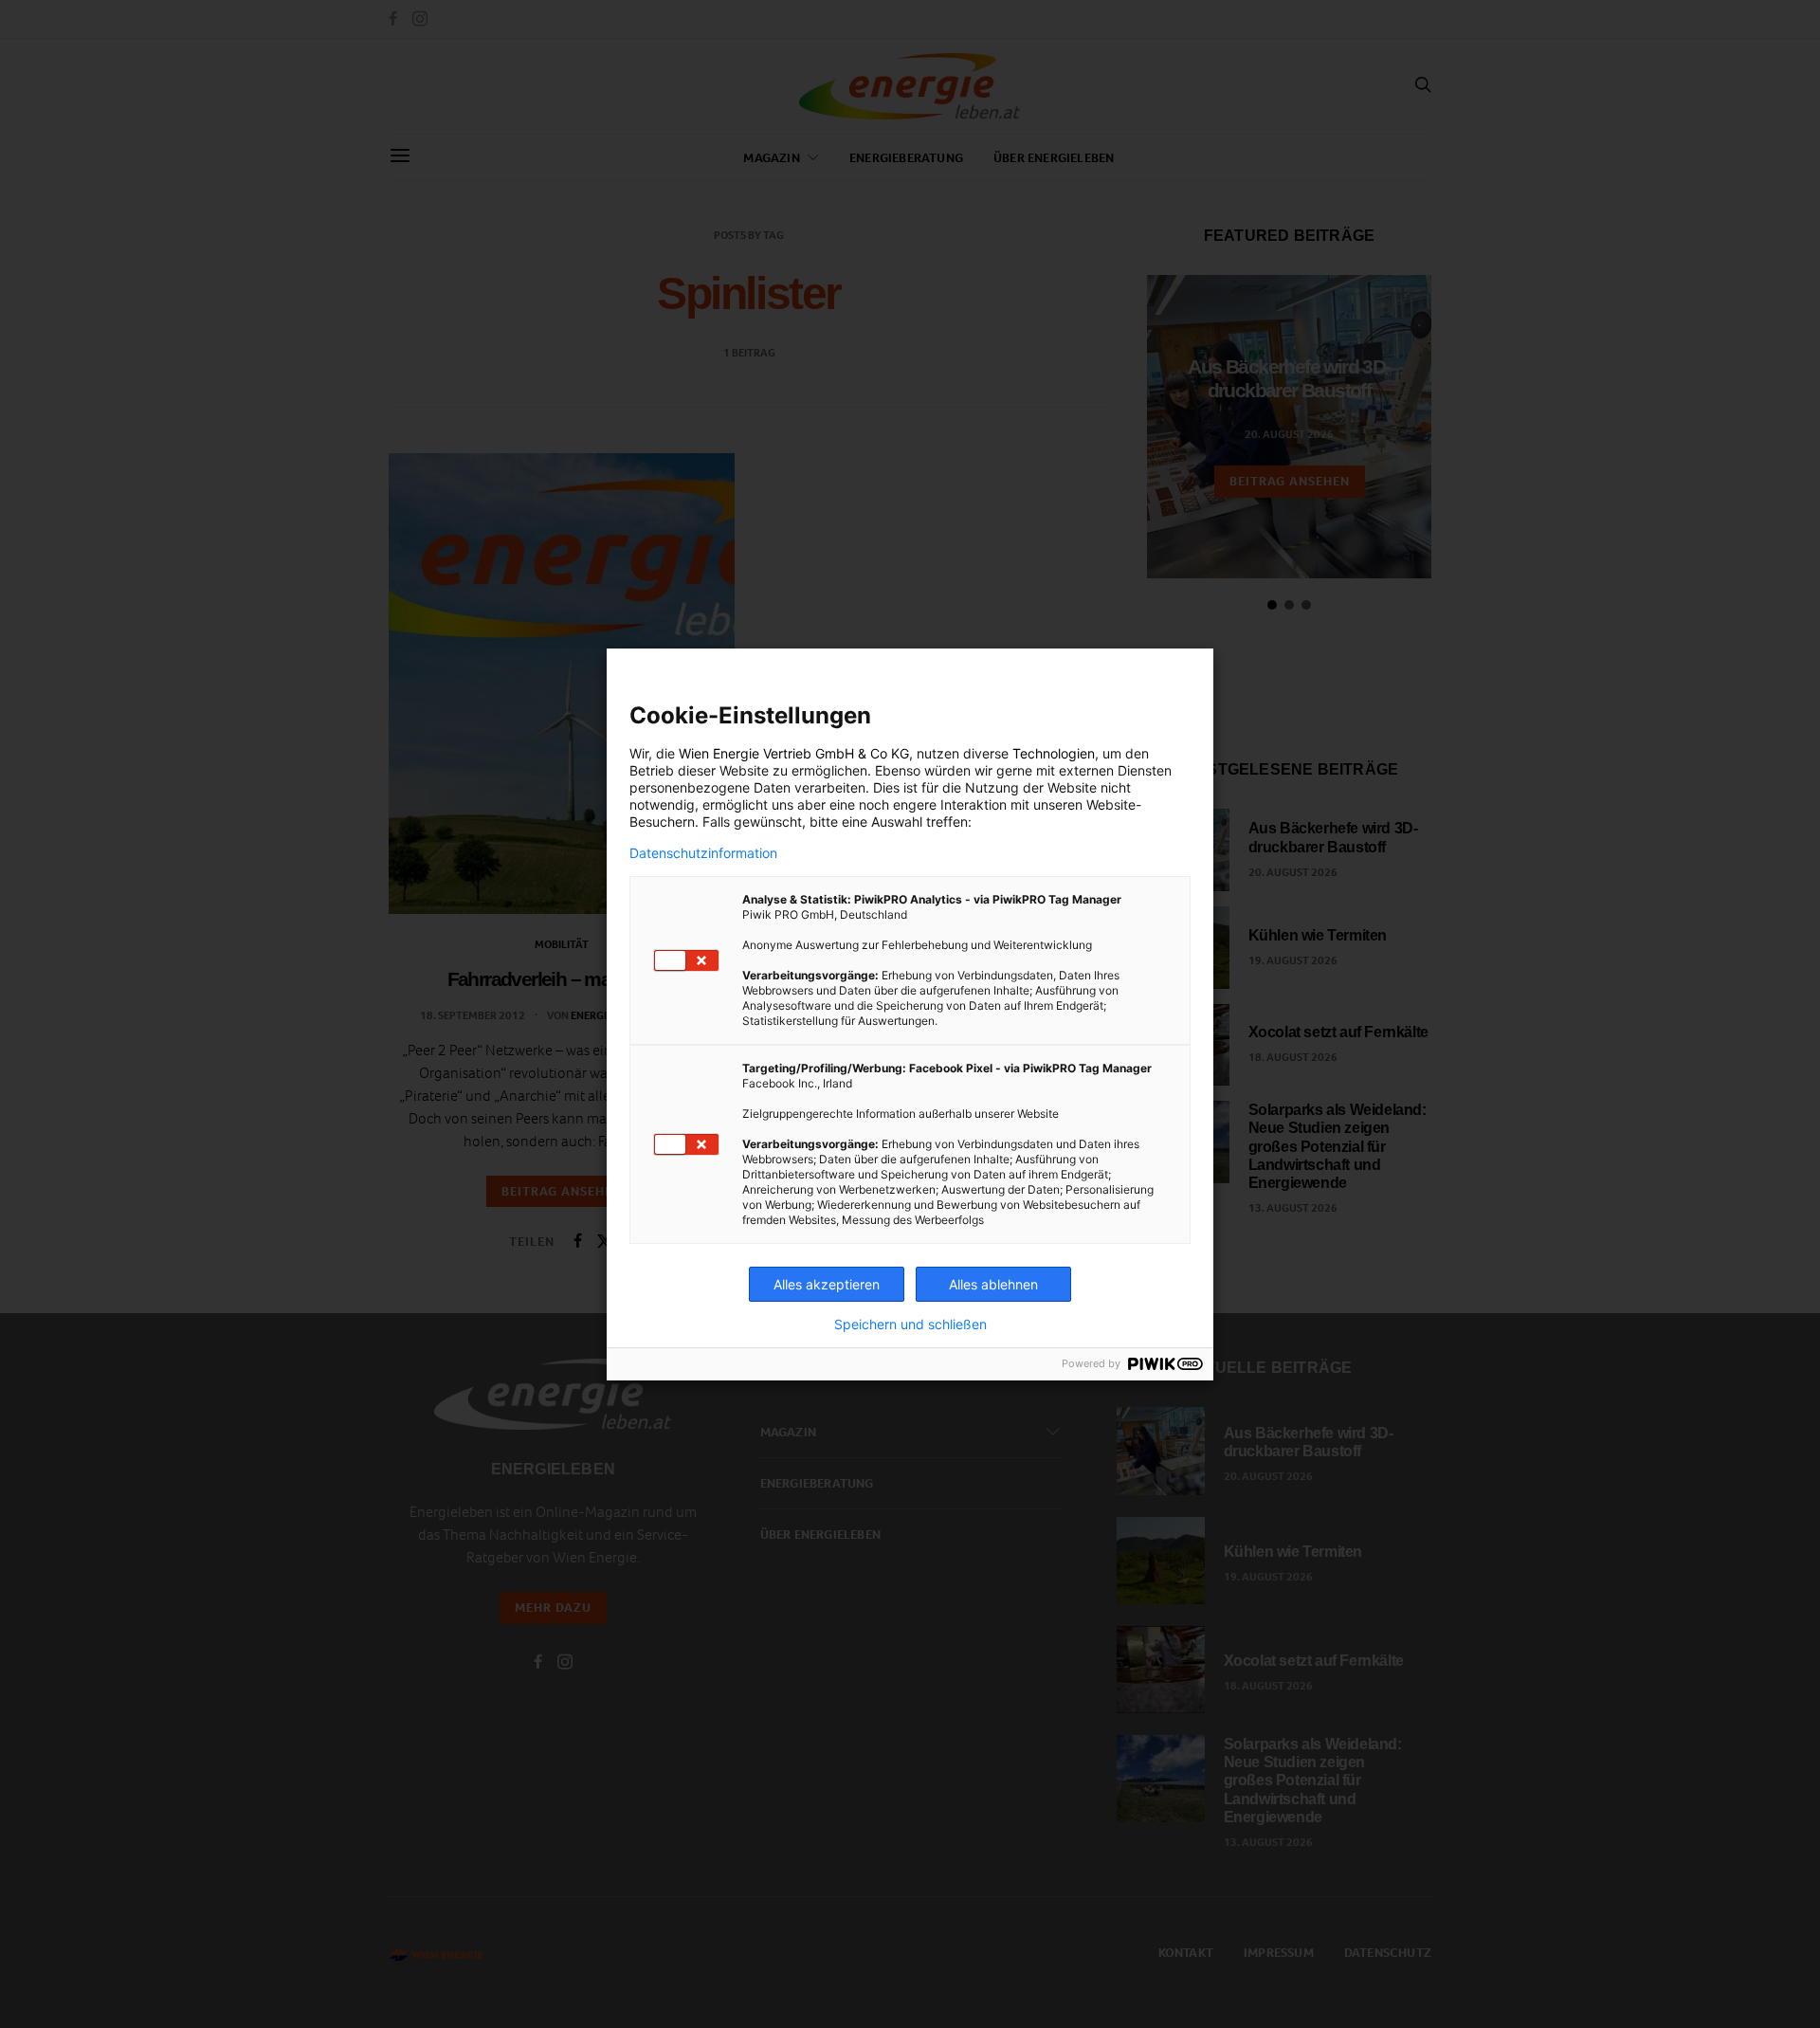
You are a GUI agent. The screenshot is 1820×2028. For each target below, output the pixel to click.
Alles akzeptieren (827, 1284)
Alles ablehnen (993, 1284)
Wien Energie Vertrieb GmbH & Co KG (794, 753)
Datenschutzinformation (703, 853)
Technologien (1054, 753)
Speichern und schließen (910, 1325)
